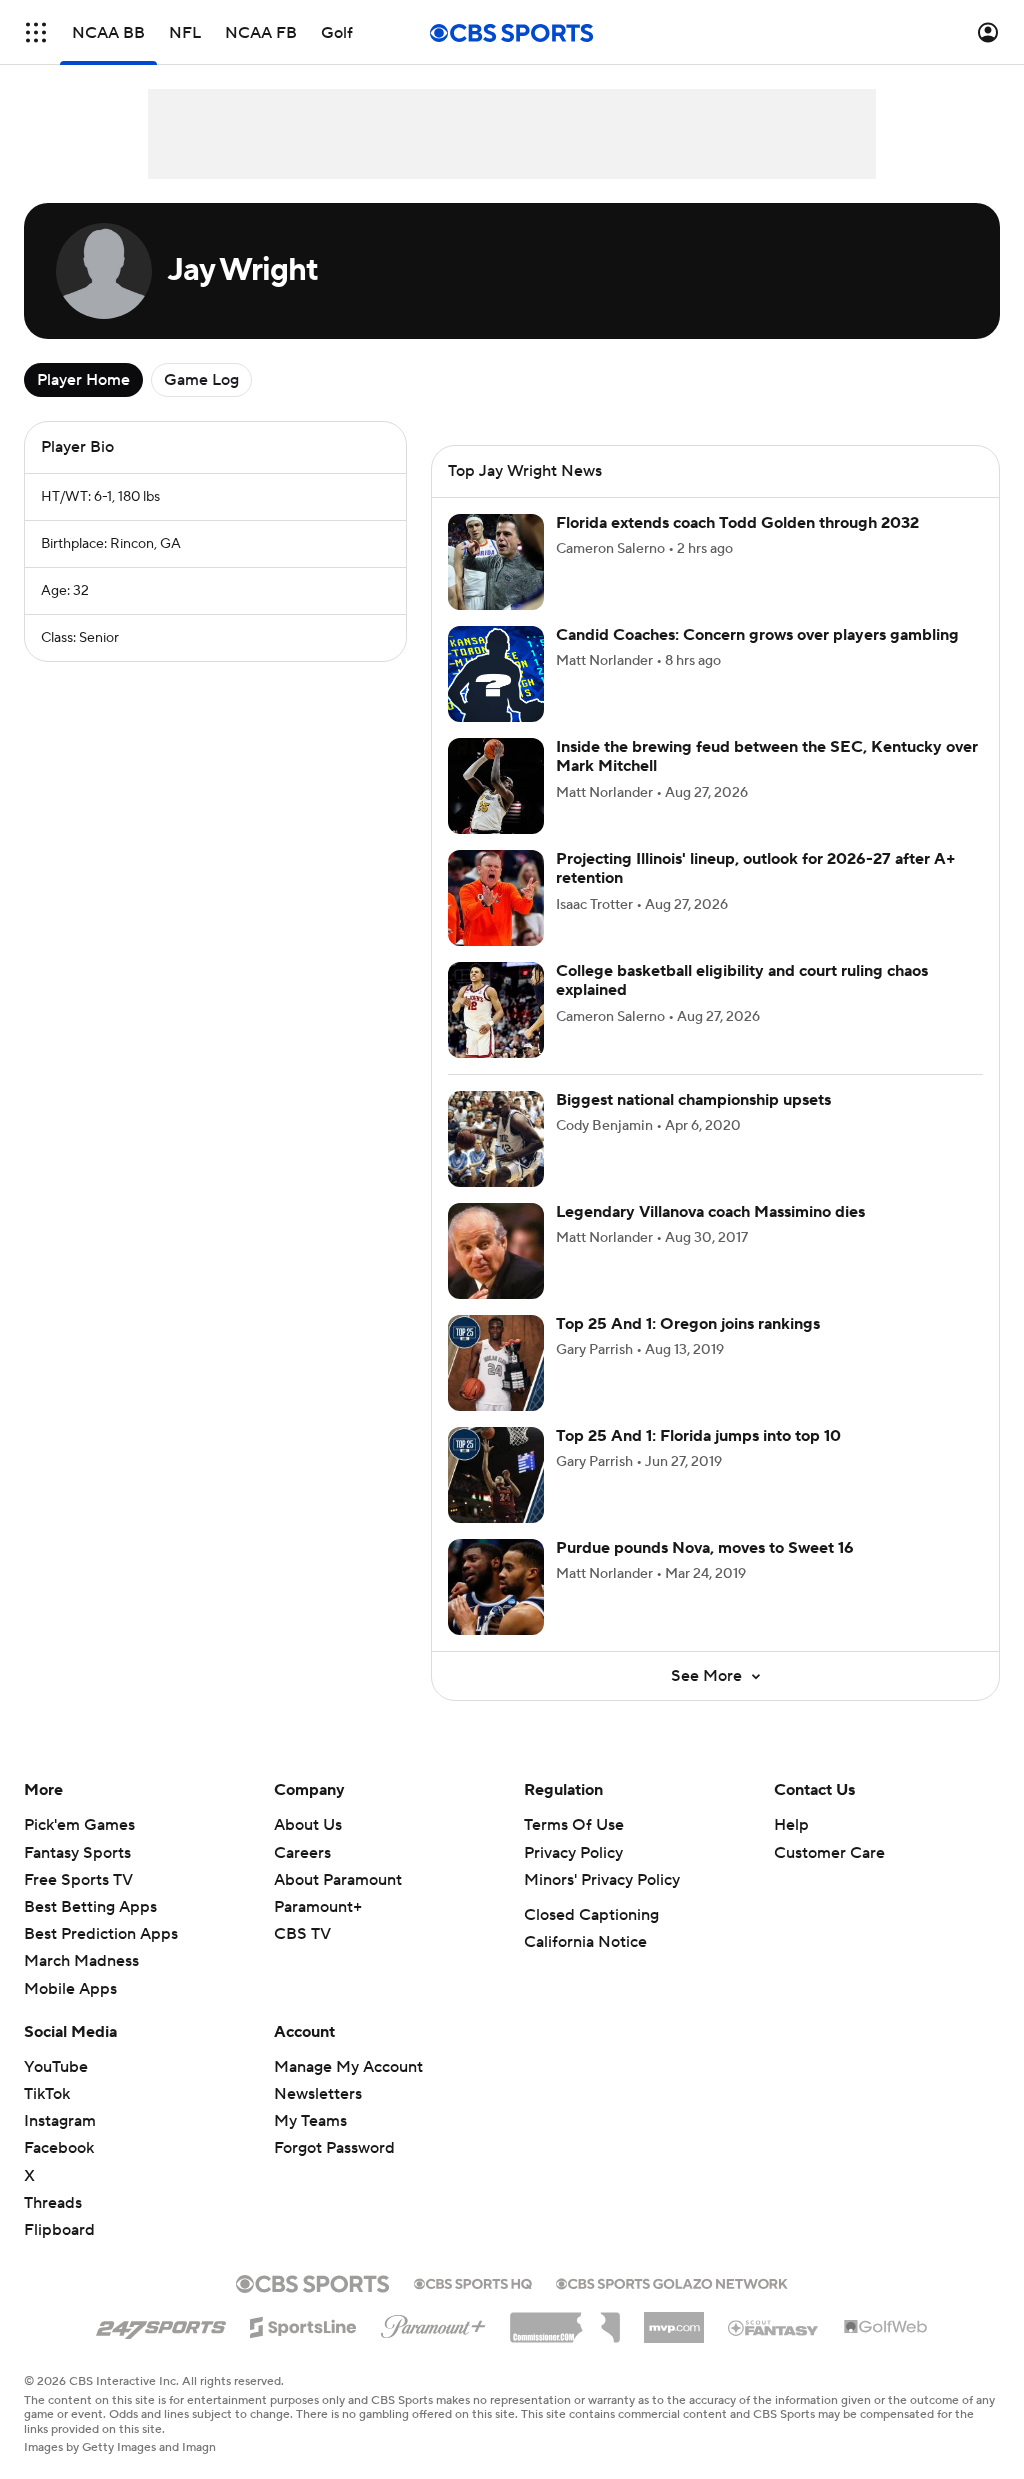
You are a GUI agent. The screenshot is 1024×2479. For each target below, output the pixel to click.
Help (791, 1825)
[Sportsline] (303, 2324)
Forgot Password (334, 2148)
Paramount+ (318, 1907)
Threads (53, 2203)
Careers (302, 1853)
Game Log (201, 380)
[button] (36, 32)
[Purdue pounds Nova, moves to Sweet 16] (496, 1587)
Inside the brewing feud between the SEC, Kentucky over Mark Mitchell (767, 756)
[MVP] (674, 2320)
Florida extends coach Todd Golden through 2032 (737, 523)
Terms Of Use (574, 1825)
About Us (308, 1825)
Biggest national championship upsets (693, 1100)
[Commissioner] (565, 2320)
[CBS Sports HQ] (473, 2282)
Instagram (60, 2121)
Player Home (83, 380)
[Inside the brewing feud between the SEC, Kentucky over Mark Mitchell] (496, 786)
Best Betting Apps (90, 1907)
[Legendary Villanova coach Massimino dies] (496, 1251)
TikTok (47, 2094)
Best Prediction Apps (101, 1934)
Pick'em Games (79, 1825)
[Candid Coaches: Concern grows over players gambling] (496, 674)
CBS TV (302, 1934)
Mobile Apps (70, 1989)
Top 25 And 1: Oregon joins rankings (688, 1324)
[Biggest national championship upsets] (496, 1139)
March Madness (81, 1961)
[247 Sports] (161, 2324)
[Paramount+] (433, 2323)
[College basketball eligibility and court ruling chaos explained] (496, 1010)
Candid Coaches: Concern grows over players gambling (757, 635)
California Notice (585, 1942)
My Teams (310, 2121)
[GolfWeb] (886, 2328)
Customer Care (829, 1853)
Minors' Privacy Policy (602, 1880)
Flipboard (59, 2230)
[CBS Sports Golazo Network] (672, 2282)
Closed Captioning (591, 1915)
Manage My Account (348, 2067)
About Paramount (338, 1880)
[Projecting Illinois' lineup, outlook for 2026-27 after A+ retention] (496, 898)
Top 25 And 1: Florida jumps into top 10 (698, 1436)
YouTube (56, 2067)
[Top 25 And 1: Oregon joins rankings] (496, 1363)
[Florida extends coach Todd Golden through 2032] (496, 562)
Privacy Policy (573, 1853)
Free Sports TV (78, 1880)
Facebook (59, 2148)
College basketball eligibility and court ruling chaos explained (742, 980)
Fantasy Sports (77, 1853)
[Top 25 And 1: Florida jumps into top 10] (496, 1475)
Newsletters (318, 2094)
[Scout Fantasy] (774, 2327)
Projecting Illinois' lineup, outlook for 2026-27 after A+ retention (756, 868)
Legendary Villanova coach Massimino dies (710, 1212)
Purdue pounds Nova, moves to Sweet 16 (705, 1548)
